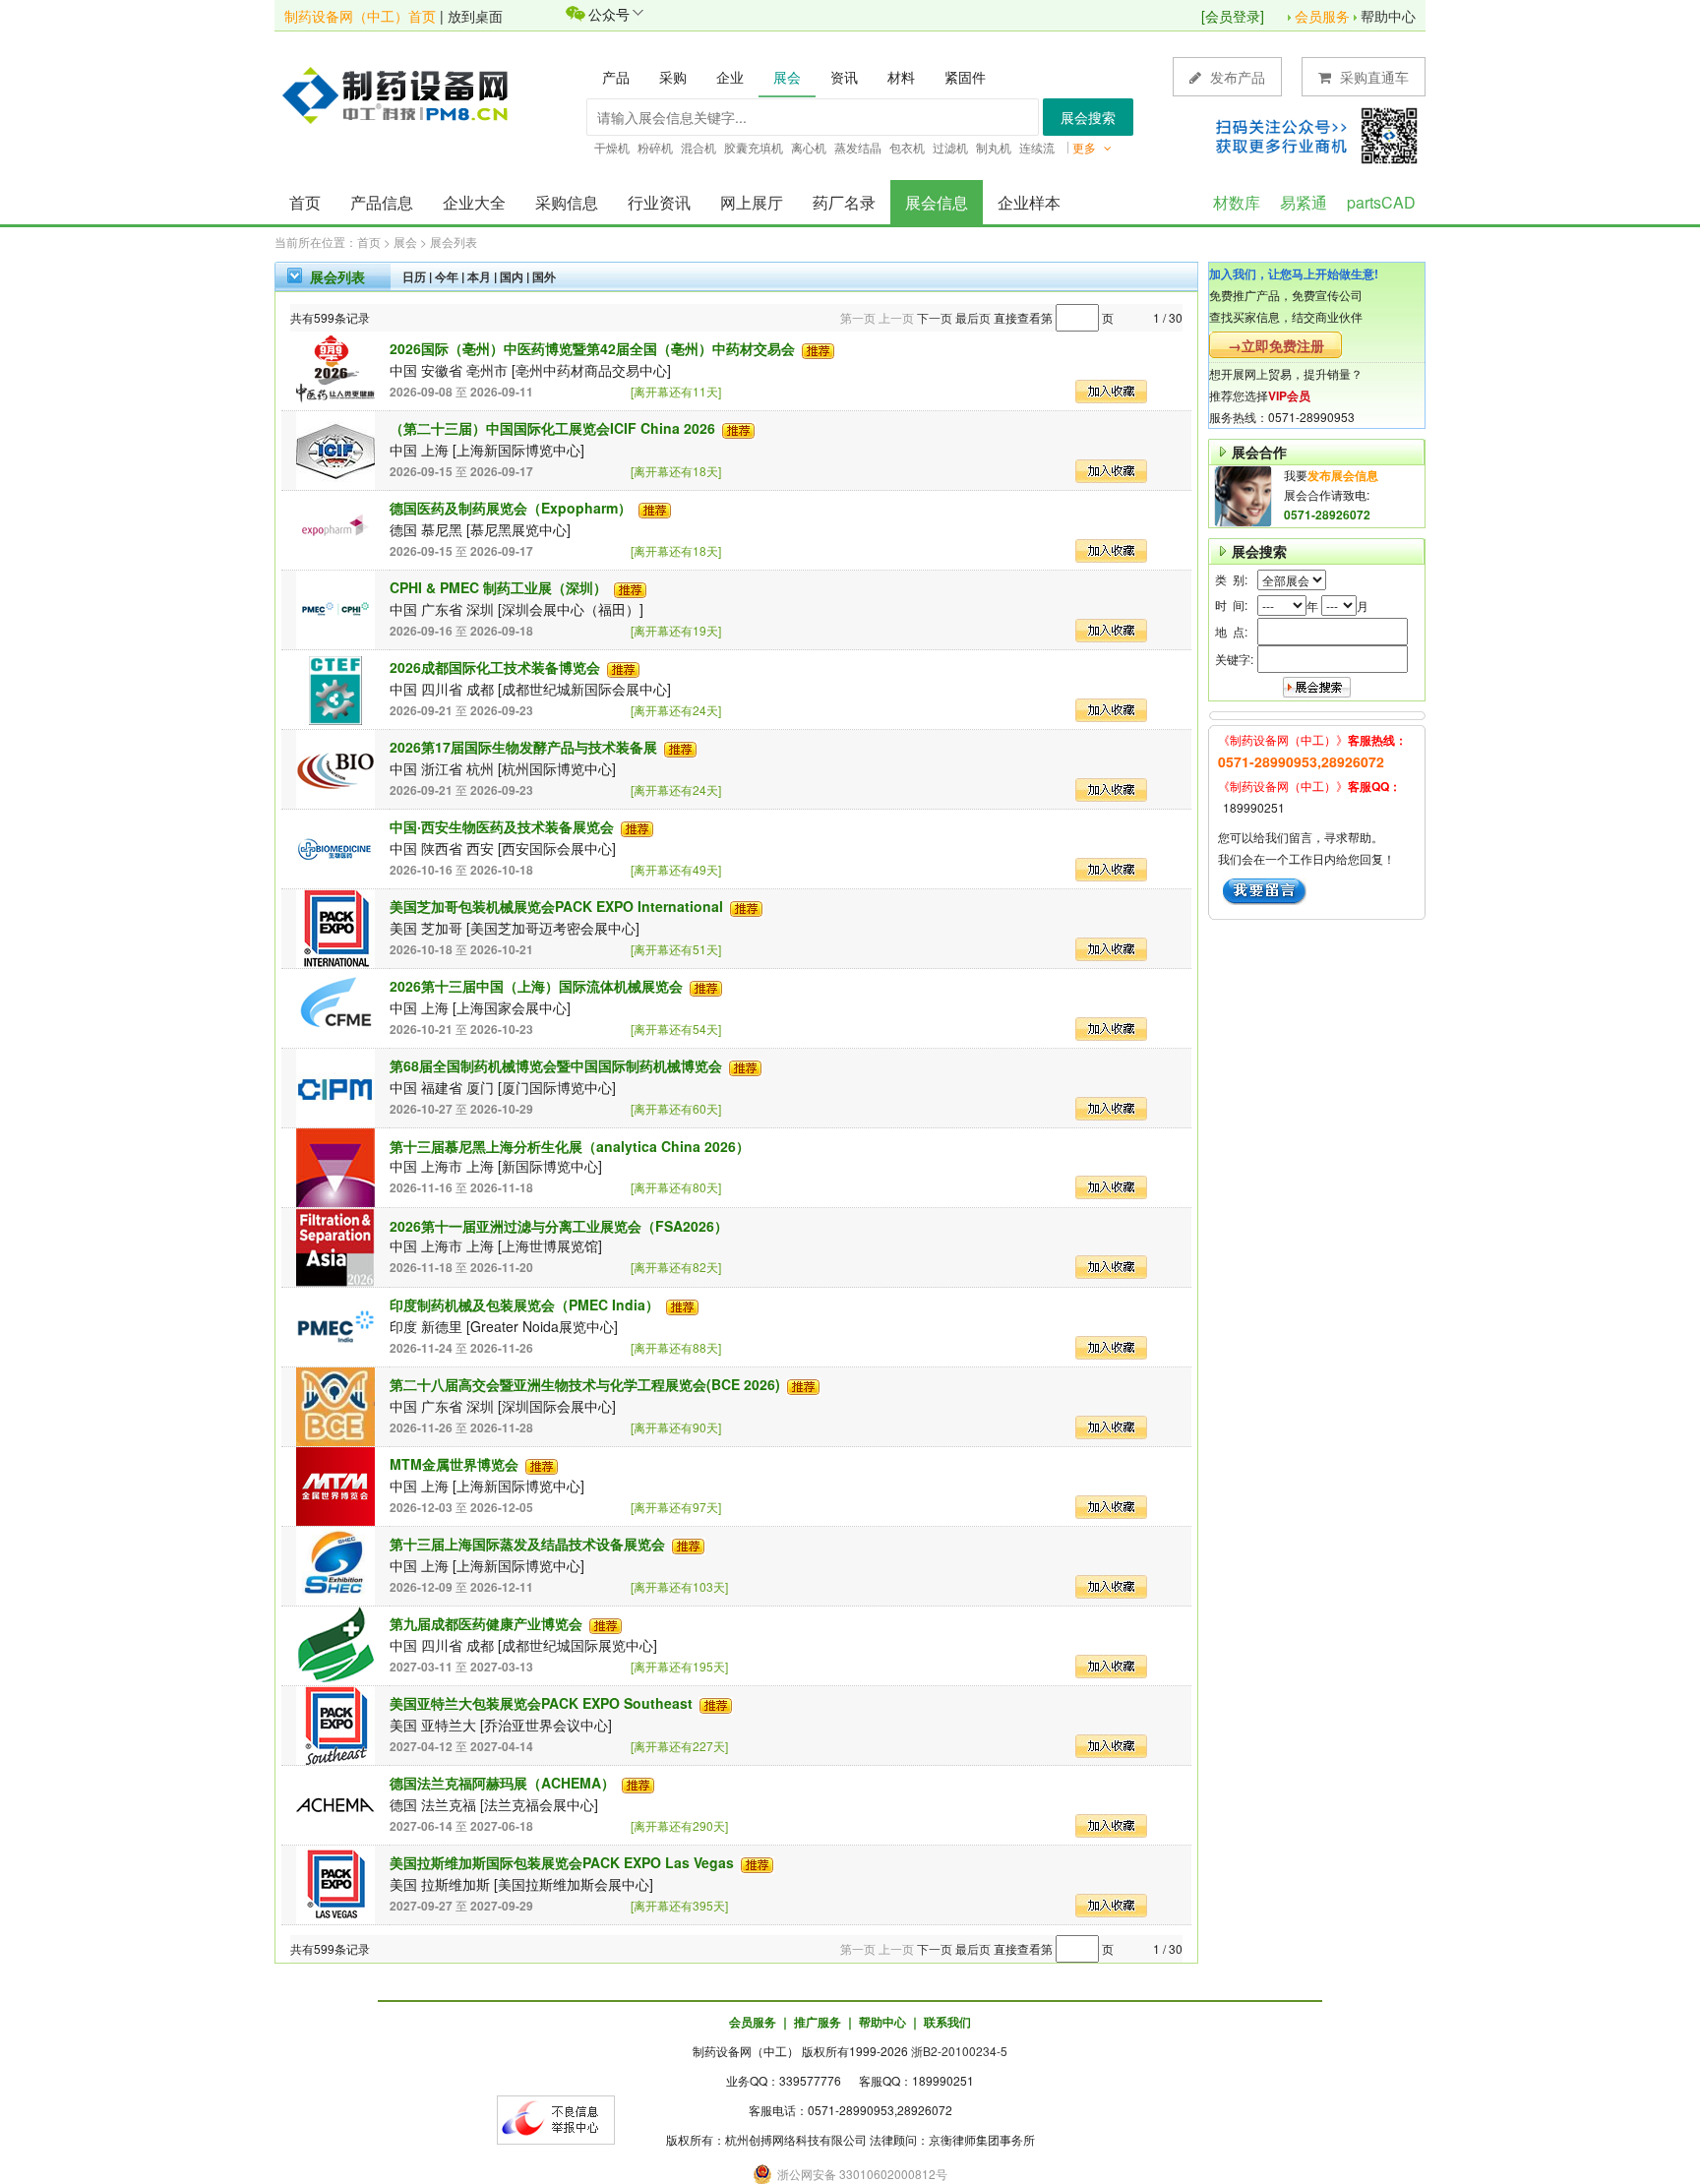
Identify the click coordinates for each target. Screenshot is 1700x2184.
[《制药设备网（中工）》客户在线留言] (1265, 889)
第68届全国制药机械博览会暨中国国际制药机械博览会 (556, 1065)
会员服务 (1322, 16)
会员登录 (1233, 16)
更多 (1086, 147)
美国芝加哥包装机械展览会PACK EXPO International (556, 906)
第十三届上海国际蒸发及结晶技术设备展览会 (527, 1544)
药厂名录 (844, 202)
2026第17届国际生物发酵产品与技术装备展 (523, 747)
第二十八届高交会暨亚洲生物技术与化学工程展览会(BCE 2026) (585, 1384)
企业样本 (1029, 202)
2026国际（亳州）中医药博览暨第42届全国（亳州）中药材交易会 (592, 348)
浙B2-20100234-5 (959, 2051)
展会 (405, 242)
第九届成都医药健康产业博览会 (486, 1623)
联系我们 (947, 2022)
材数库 (1237, 202)
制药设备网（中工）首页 (360, 16)
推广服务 (818, 2022)
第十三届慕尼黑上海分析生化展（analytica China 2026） (570, 1146)
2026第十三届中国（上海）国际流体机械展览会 (536, 986)
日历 (414, 276)
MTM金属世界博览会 (454, 1464)
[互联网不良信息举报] (556, 2118)
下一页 (935, 317)
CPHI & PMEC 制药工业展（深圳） (498, 587)
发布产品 (1236, 77)
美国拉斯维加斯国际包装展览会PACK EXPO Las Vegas (562, 1862)
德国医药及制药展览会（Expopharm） (511, 508)
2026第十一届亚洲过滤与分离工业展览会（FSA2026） (559, 1226)
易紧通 (1304, 202)
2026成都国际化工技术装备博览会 (495, 667)
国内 (512, 276)
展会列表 (454, 242)
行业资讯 (659, 202)
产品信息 (382, 202)
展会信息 (937, 202)
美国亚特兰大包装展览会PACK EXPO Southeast (541, 1703)
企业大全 (474, 202)
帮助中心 (1388, 16)
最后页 (973, 317)
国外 (544, 276)
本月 (479, 276)
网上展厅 (752, 202)
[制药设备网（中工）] (402, 93)
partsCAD (1381, 202)
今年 (447, 276)
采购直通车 (1372, 77)
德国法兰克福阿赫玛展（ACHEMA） (502, 1783)
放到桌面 (475, 16)
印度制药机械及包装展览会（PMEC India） (524, 1304)
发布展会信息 (1343, 475)
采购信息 (567, 202)
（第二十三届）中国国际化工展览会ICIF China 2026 (552, 428)
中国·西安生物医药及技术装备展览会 (502, 826)
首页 (305, 202)
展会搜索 (1088, 117)
